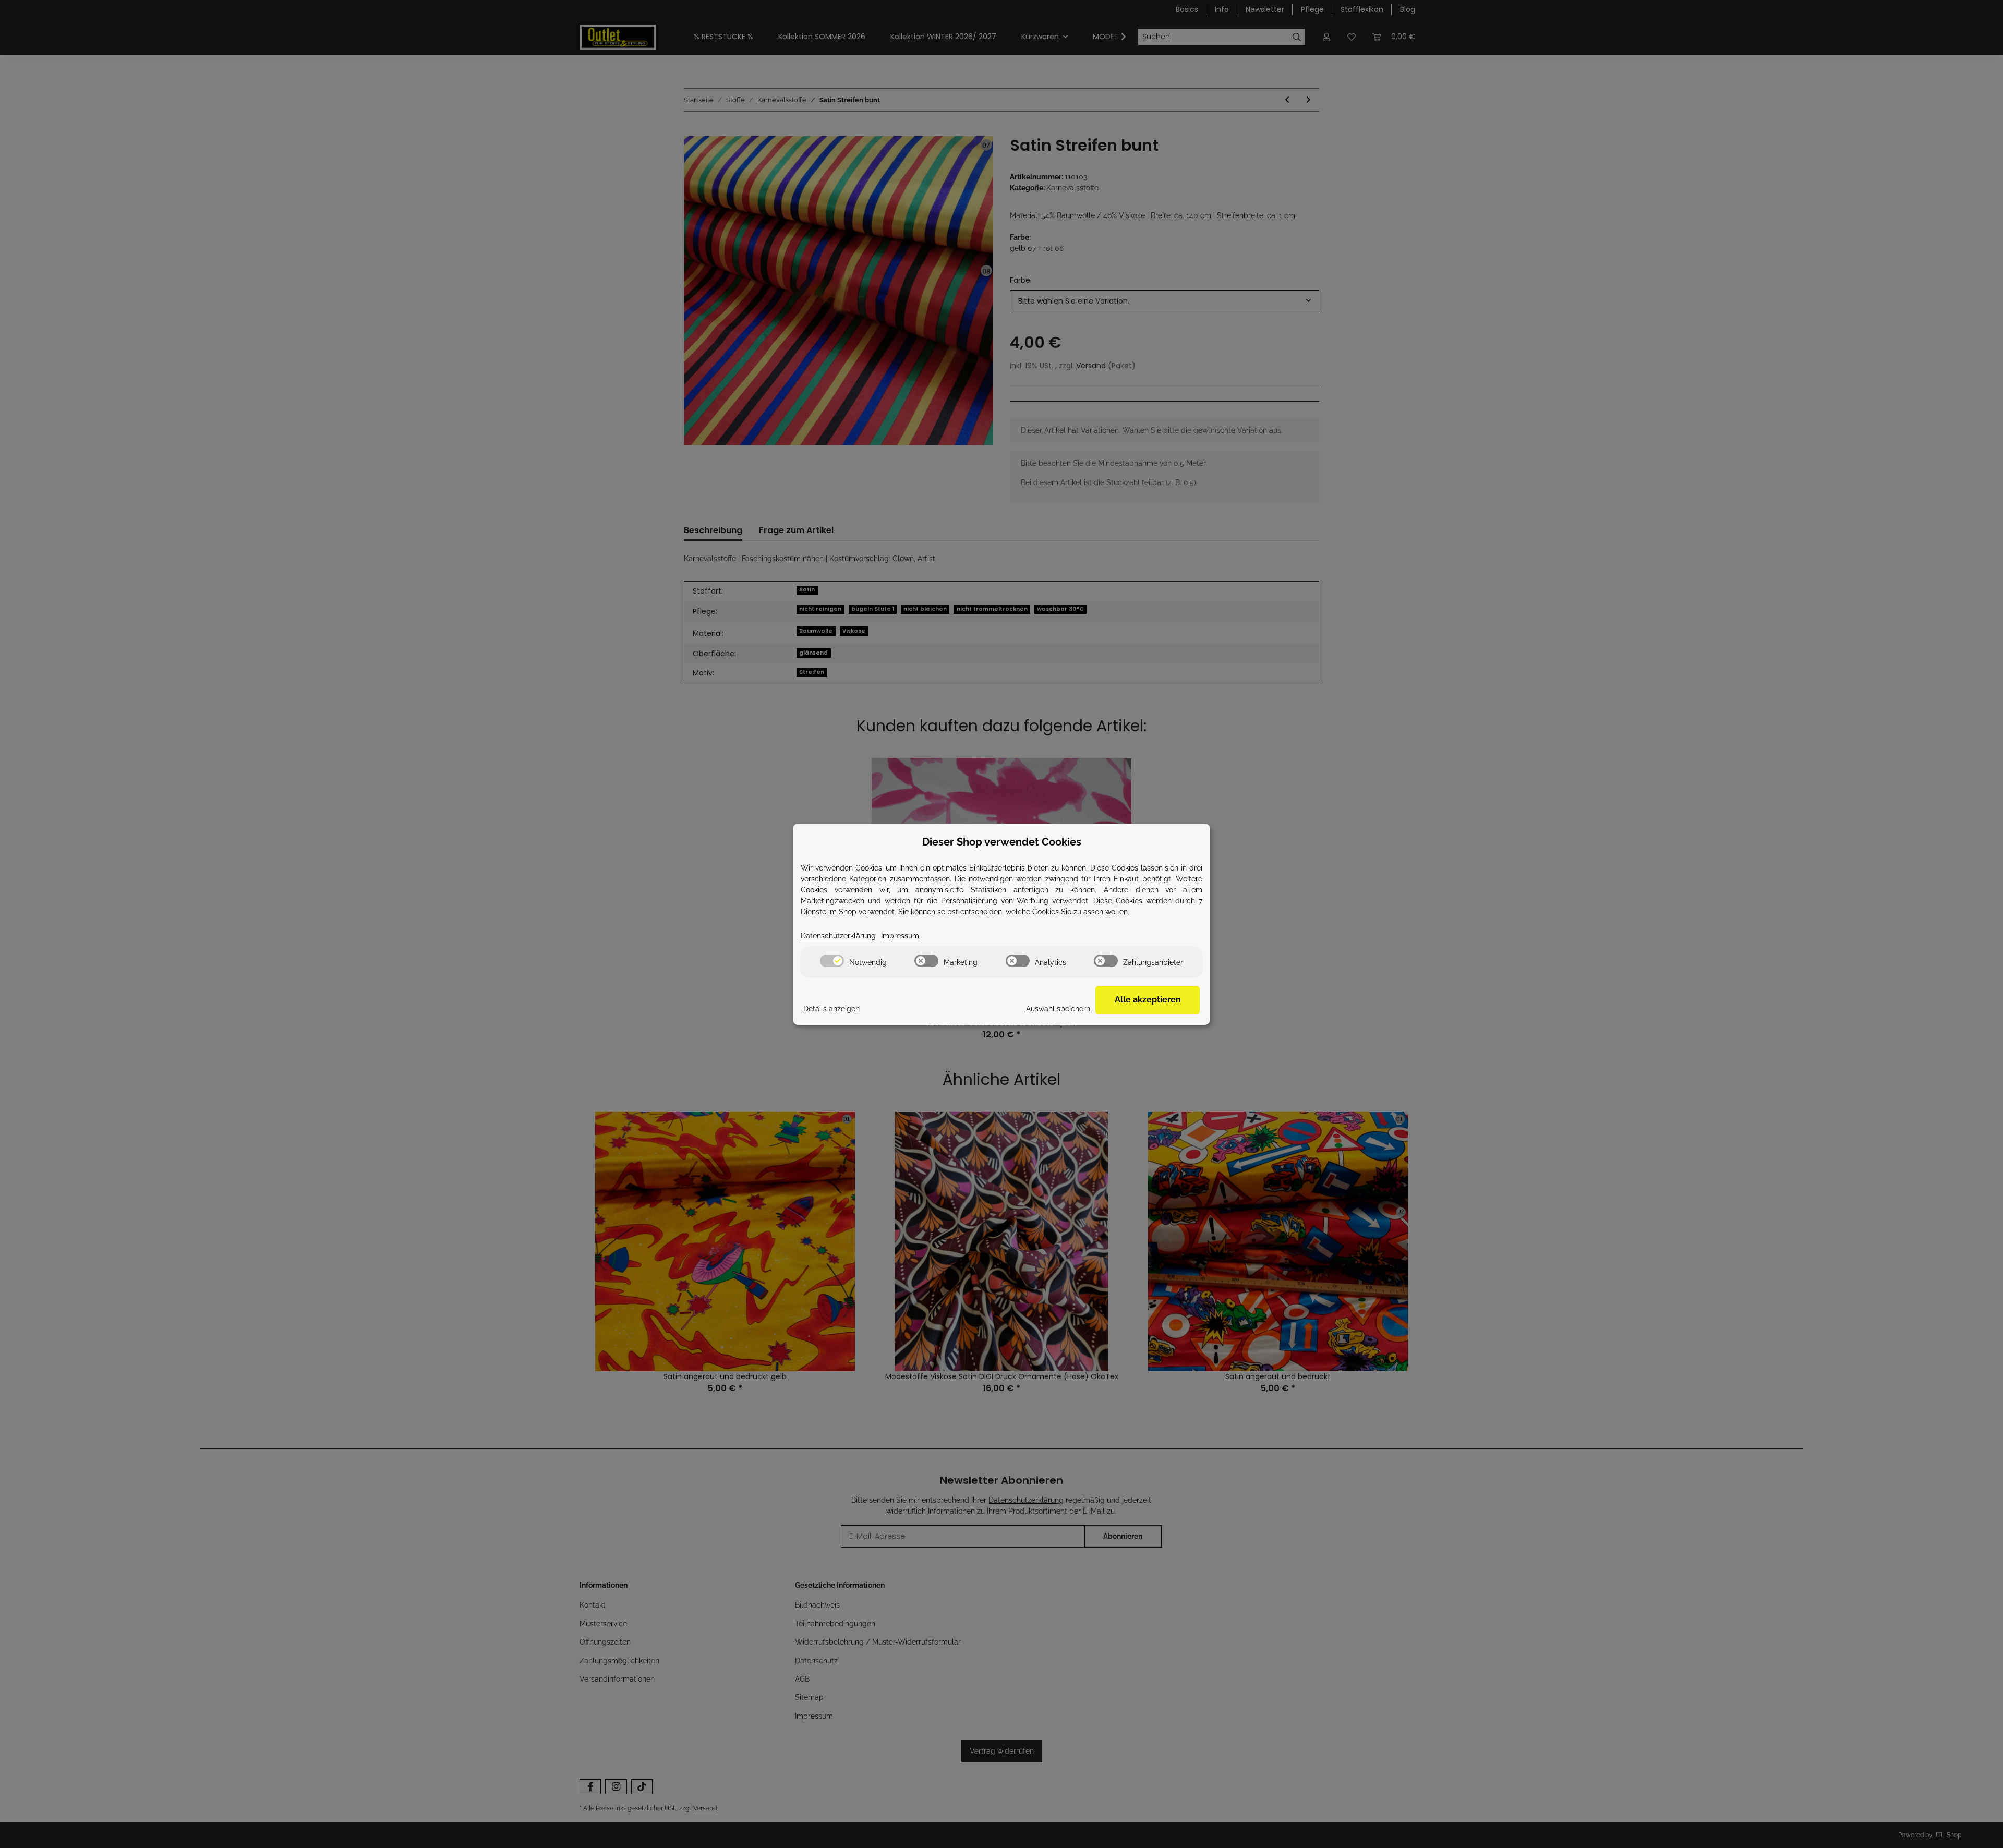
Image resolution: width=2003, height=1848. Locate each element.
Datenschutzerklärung (838, 936)
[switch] (832, 961)
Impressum (900, 936)
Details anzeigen (831, 1009)
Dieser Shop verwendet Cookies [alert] (1002, 842)
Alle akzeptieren (1148, 1000)
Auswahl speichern (1058, 1009)
